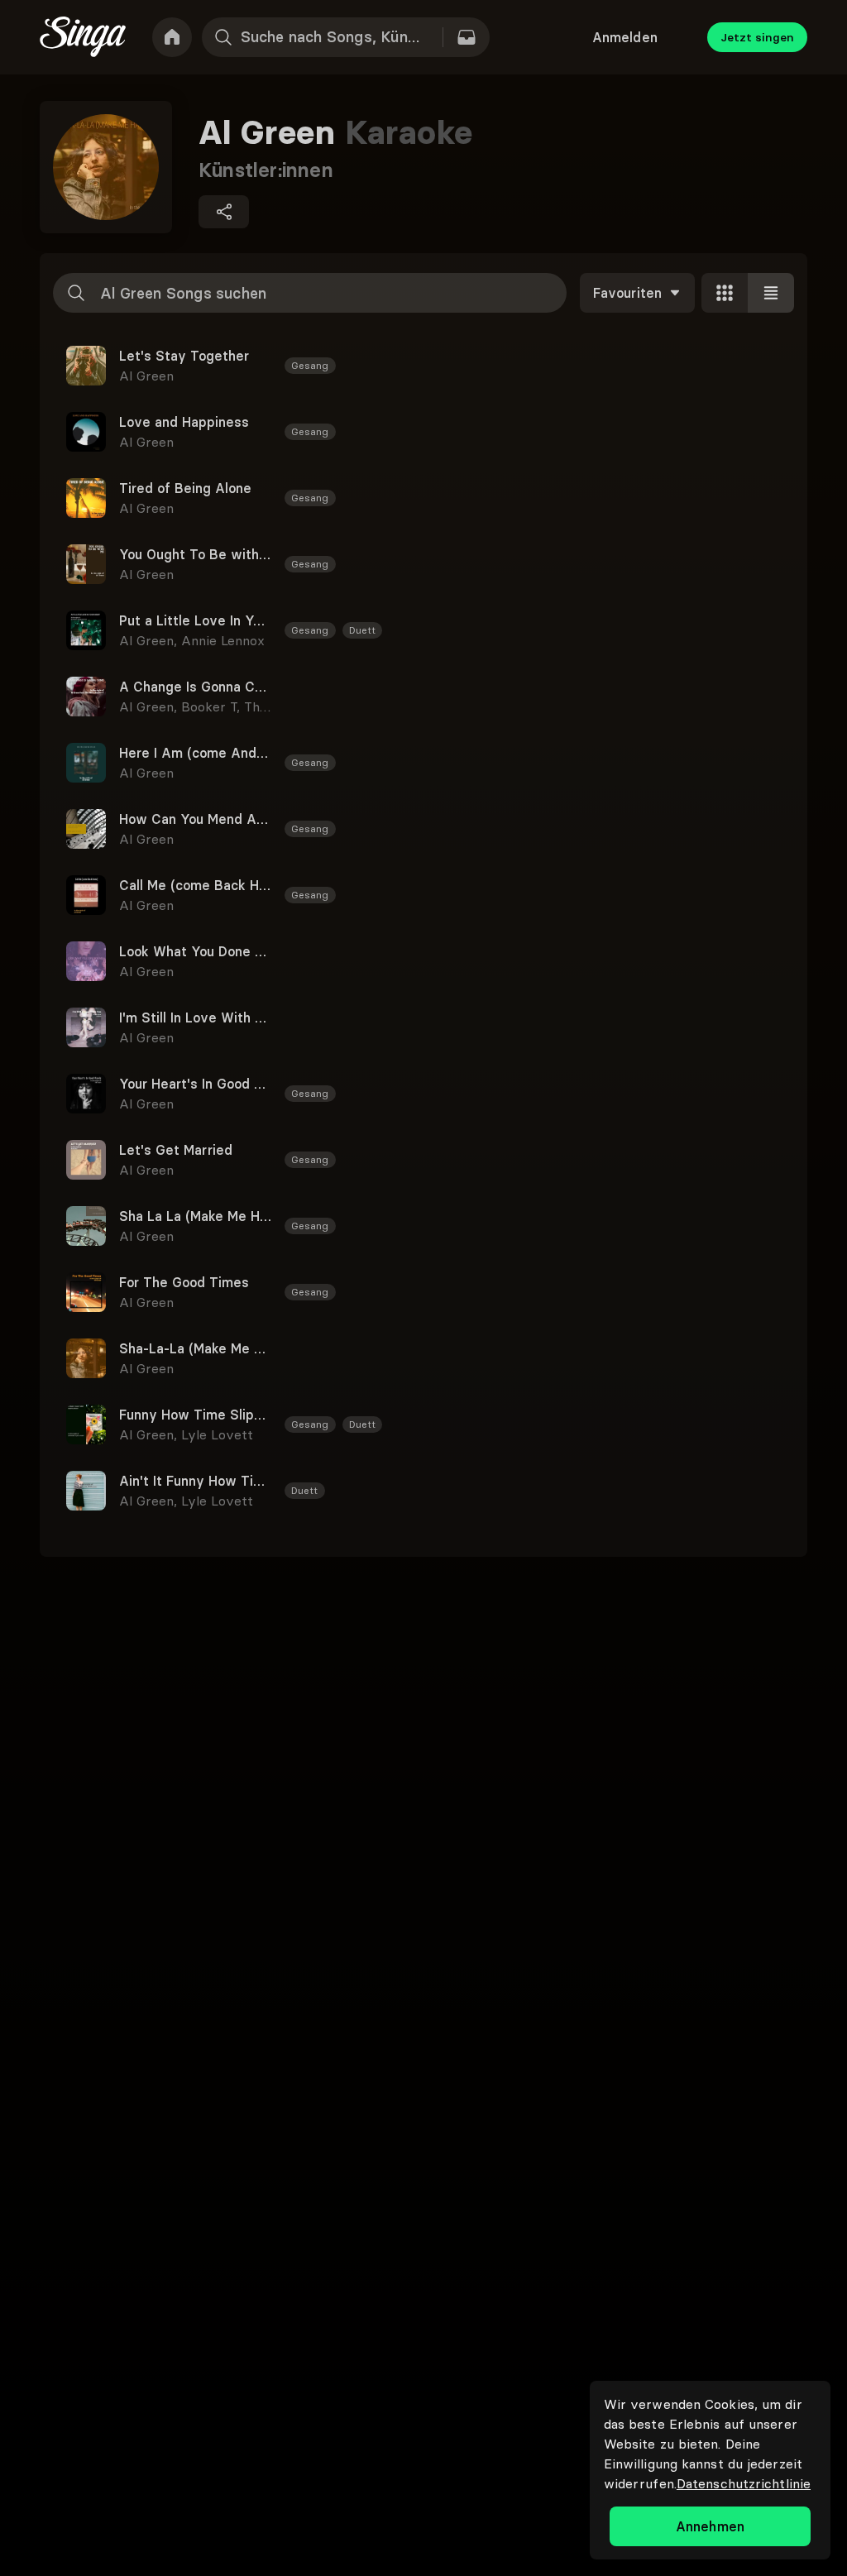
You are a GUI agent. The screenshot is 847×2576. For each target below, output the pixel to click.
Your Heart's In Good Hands (195, 1084)
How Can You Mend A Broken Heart (195, 819)
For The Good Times (184, 1282)
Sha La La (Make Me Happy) (195, 1216)
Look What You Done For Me (195, 951)
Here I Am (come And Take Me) (195, 753)
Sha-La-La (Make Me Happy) (195, 1348)
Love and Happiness (184, 422)
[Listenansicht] (771, 293)
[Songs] (467, 37)
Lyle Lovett (217, 1434)
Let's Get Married (176, 1150)
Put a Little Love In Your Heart (195, 620)
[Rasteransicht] (725, 293)
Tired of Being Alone (185, 488)
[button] (423, 366)
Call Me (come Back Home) (195, 885)
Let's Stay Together (184, 356)
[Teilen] (224, 212)
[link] (172, 37)
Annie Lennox (223, 640)
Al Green (146, 376)
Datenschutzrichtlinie (744, 2483)
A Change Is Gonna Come (195, 687)
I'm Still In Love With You (195, 1017)
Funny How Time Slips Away (195, 1415)
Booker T (213, 706)
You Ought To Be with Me (195, 554)
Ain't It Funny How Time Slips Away (195, 1481)
